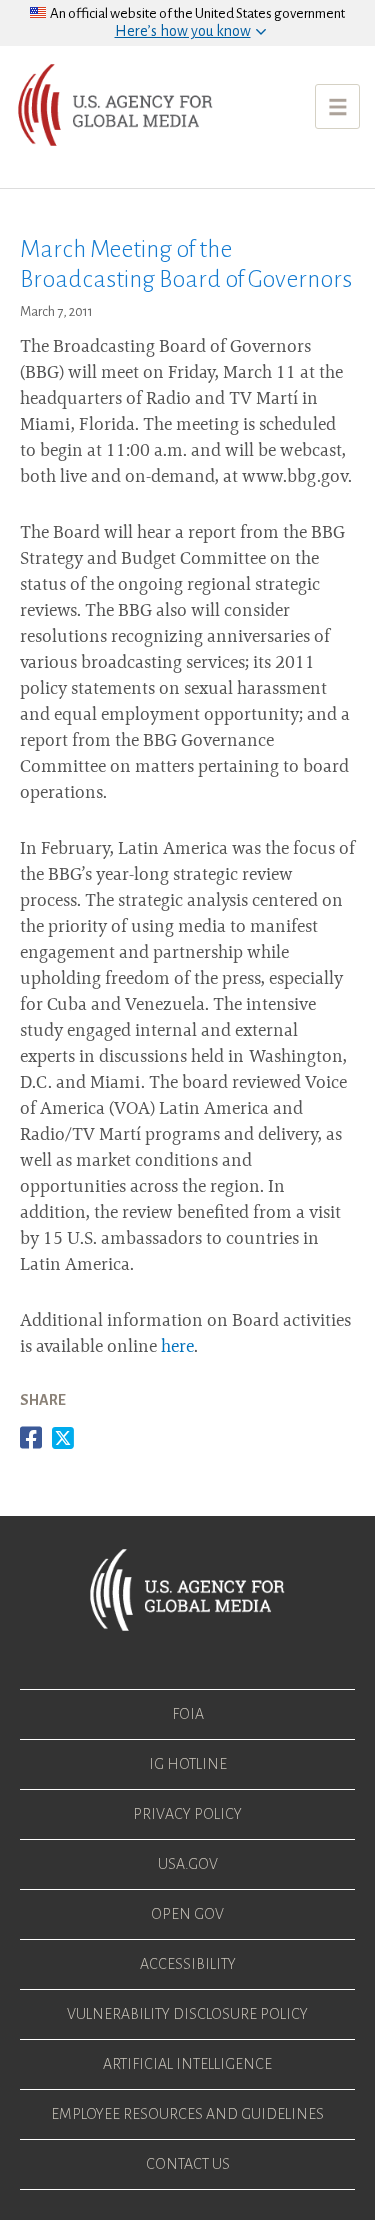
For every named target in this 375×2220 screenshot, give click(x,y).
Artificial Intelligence (187, 2064)
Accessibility (188, 1964)
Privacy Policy (187, 1814)
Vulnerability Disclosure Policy (187, 2014)
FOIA (188, 1714)
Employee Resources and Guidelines (187, 2114)
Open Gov (187, 1914)
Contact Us (188, 2164)
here (177, 1348)
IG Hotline (188, 1764)
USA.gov (188, 1864)
